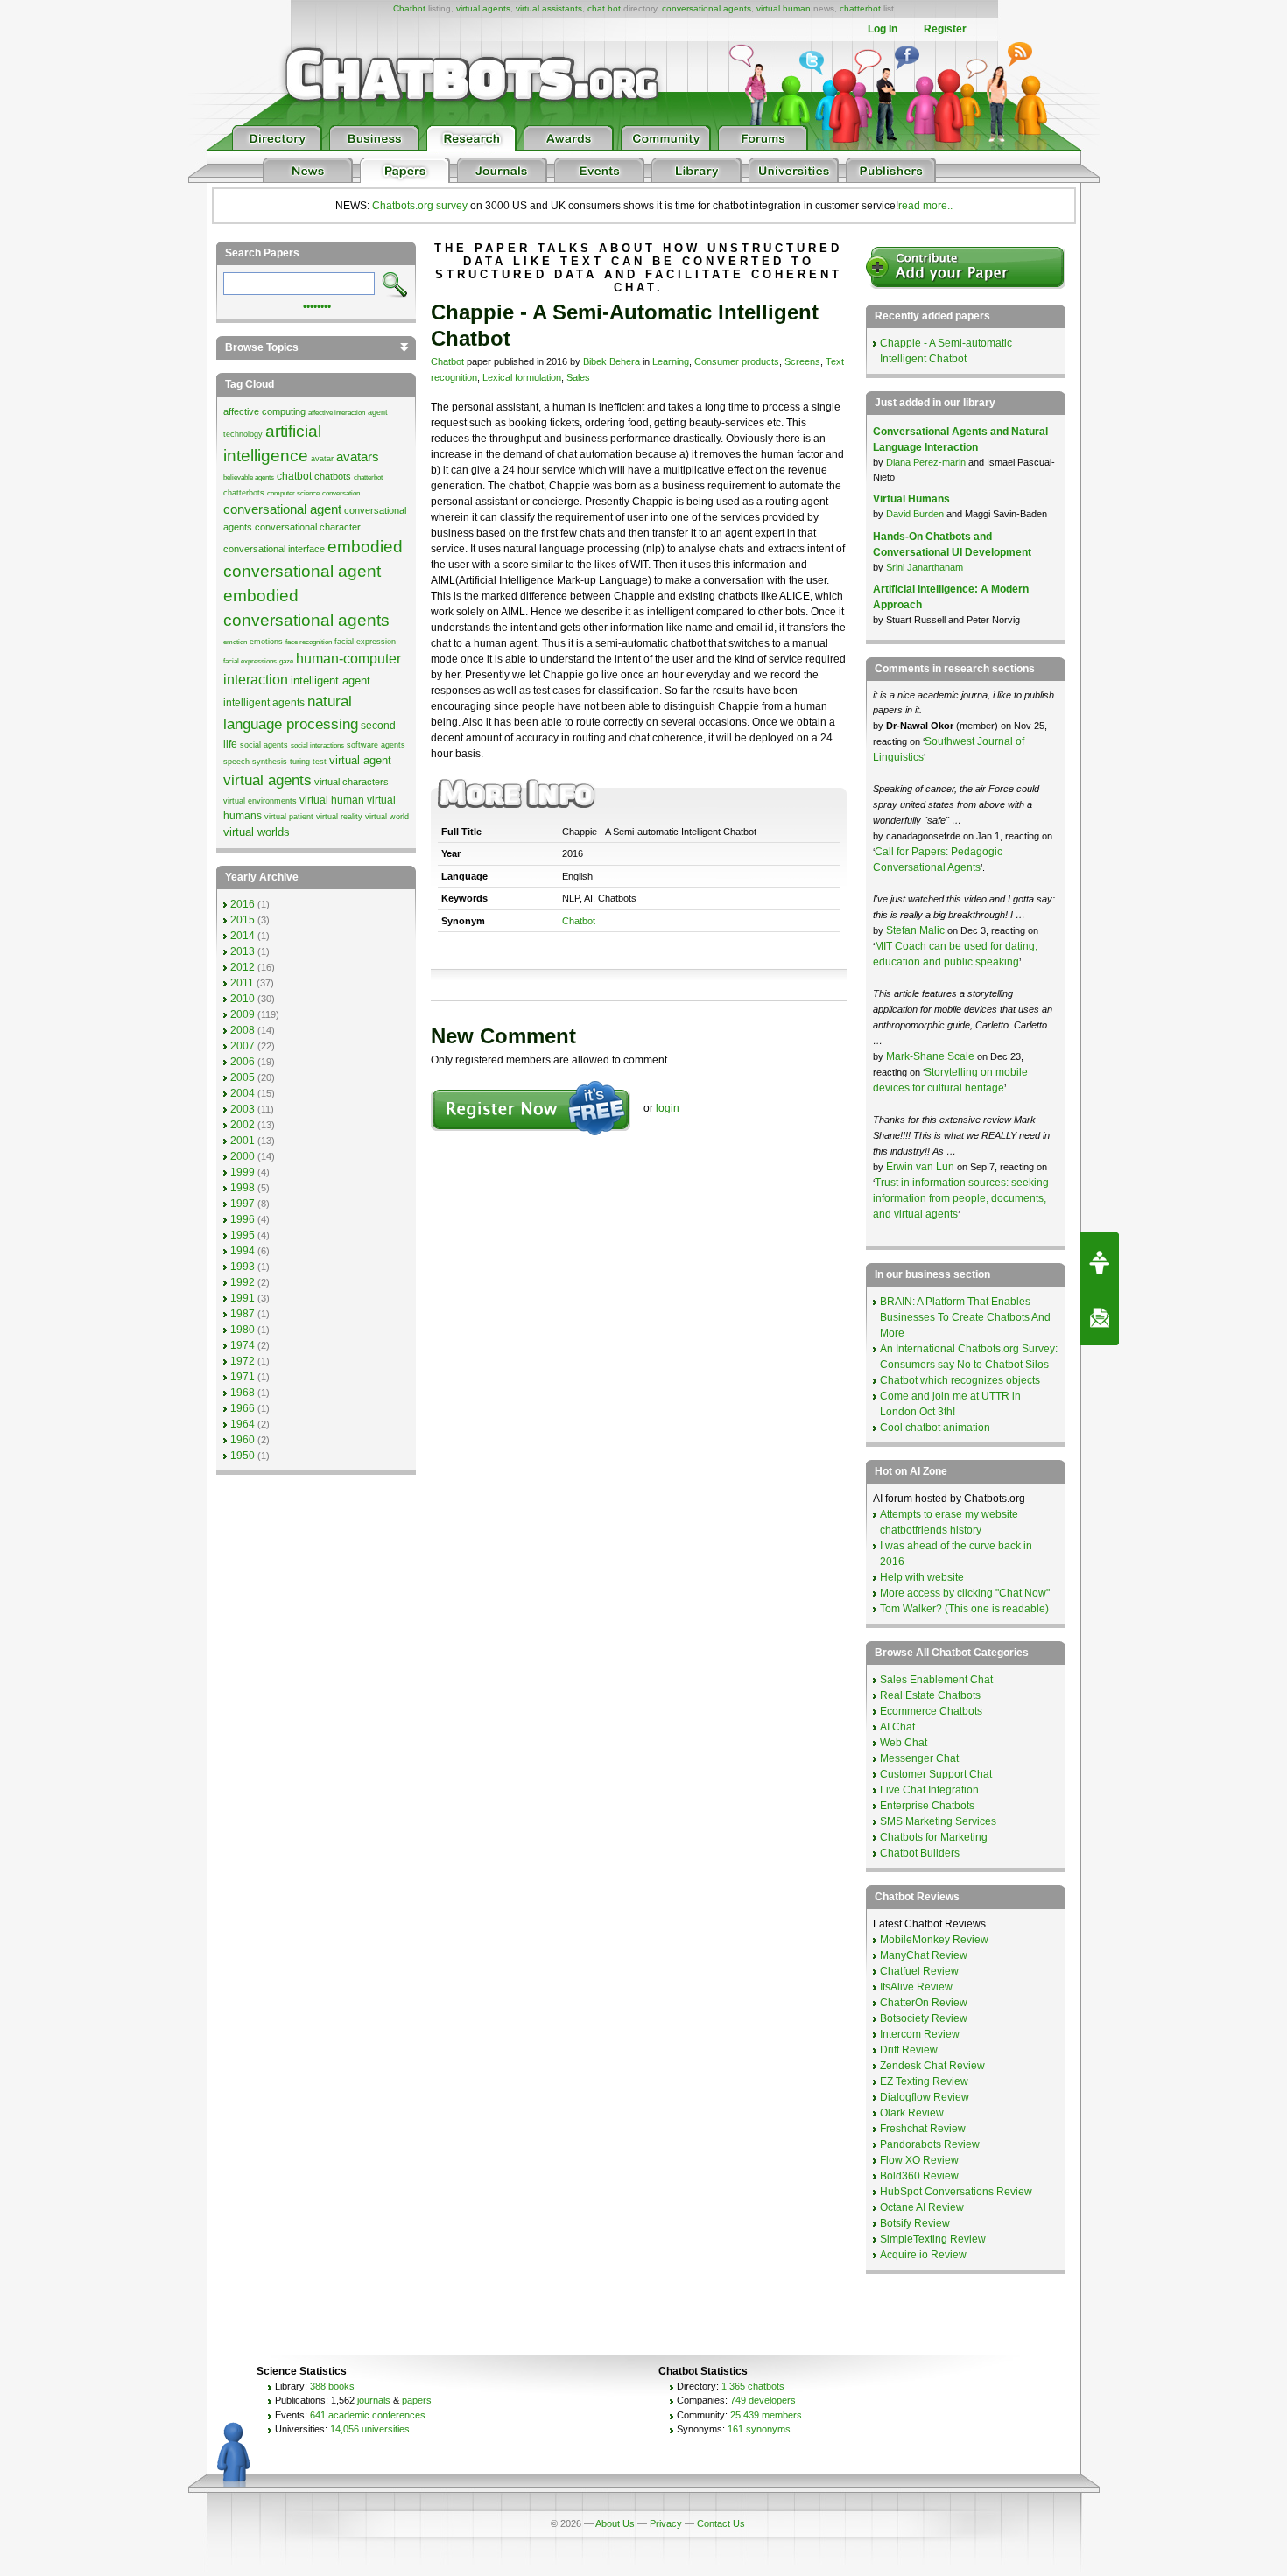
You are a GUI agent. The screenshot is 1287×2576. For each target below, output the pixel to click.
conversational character (308, 527)
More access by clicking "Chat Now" (965, 1593)
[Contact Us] (1100, 1317)
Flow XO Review (919, 2160)
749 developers (763, 2400)
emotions (266, 642)
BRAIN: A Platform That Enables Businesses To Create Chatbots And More (965, 1317)
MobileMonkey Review (934, 1940)
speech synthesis (255, 762)
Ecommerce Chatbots (931, 1711)
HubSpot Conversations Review (956, 2192)
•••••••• (317, 305)
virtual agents (483, 8)
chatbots (333, 476)
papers (417, 2400)
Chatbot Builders (920, 1853)
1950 (243, 1456)
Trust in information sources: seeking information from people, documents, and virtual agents (961, 1198)
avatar (322, 459)
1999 (243, 1172)
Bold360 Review (919, 2176)
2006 (243, 1062)
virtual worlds (257, 832)
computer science (293, 493)
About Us (615, 2523)
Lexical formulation (522, 377)
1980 (243, 1330)
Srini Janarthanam (925, 567)
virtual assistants (549, 8)
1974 (243, 1345)
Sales (578, 377)
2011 (242, 983)
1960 (243, 1440)
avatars (358, 457)
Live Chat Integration (929, 1790)
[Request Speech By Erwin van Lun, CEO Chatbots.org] (1100, 1260)
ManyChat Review (924, 1955)
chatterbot (860, 8)
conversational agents (707, 8)
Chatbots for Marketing (934, 1837)
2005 (243, 1077)
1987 (243, 1314)
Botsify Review (915, 2223)
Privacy (666, 2523)
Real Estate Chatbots (930, 1695)
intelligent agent (331, 681)
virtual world (387, 817)
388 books (332, 2386)
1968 (243, 1393)
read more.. (925, 206)
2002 (243, 1125)
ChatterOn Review (924, 2003)
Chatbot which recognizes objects (960, 1380)
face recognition (309, 642)
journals (374, 2400)
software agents (376, 745)
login (668, 1108)
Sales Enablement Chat (936, 1680)
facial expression (365, 642)
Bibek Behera (612, 361)
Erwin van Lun (921, 1167)
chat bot (604, 8)
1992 (243, 1282)
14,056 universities (370, 2429)
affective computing (264, 411)
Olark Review (912, 2113)
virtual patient (289, 817)
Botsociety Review (924, 2018)
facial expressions (250, 661)
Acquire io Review (923, 2255)
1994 (243, 1251)
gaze (286, 661)
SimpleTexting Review (933, 2239)
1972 (243, 1361)
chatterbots (244, 493)
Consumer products (737, 361)
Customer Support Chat (936, 1774)
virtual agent (360, 760)
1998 (243, 1188)
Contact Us (721, 2523)
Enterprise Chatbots (927, 1806)
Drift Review (909, 2050)
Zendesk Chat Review (932, 2066)
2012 (243, 967)
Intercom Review (920, 2034)
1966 (243, 1408)
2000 (243, 1156)
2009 (243, 1014)
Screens (802, 361)
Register (945, 29)
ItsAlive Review (916, 1987)
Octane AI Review (922, 2207)
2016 (243, 904)
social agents (264, 745)
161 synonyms (759, 2429)
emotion (235, 642)
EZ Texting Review (924, 2081)
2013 (243, 951)
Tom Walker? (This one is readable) (964, 1609)
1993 (243, 1267)
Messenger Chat (919, 1758)
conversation (341, 493)
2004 (243, 1093)
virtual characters (352, 782)
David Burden (915, 514)
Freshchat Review (923, 2129)
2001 (243, 1141)
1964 (243, 1424)
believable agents (249, 477)
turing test (308, 762)
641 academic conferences (368, 2415)
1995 (243, 1235)
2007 (243, 1046)
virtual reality (339, 817)
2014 (243, 936)
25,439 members (766, 2415)
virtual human (784, 8)
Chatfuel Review (919, 1971)
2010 (243, 999)
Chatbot (409, 8)
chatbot (294, 476)
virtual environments (260, 801)
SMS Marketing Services (938, 1821)
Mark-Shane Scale (932, 1056)
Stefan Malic (917, 930)
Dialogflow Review (925, 2097)
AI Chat (897, 1727)
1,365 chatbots (753, 2386)
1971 (243, 1377)
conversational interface (274, 549)
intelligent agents (264, 703)
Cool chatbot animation (935, 1428)
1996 (243, 1219)
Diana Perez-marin (926, 462)
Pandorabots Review (930, 2144)
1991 (243, 1298)
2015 (243, 920)
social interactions (317, 745)
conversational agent (282, 509)
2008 (243, 1030)
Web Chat (904, 1743)
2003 (243, 1109)
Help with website (922, 1577)
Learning (671, 361)
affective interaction (337, 413)
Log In (883, 29)
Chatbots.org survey (420, 206)
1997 (243, 1204)
